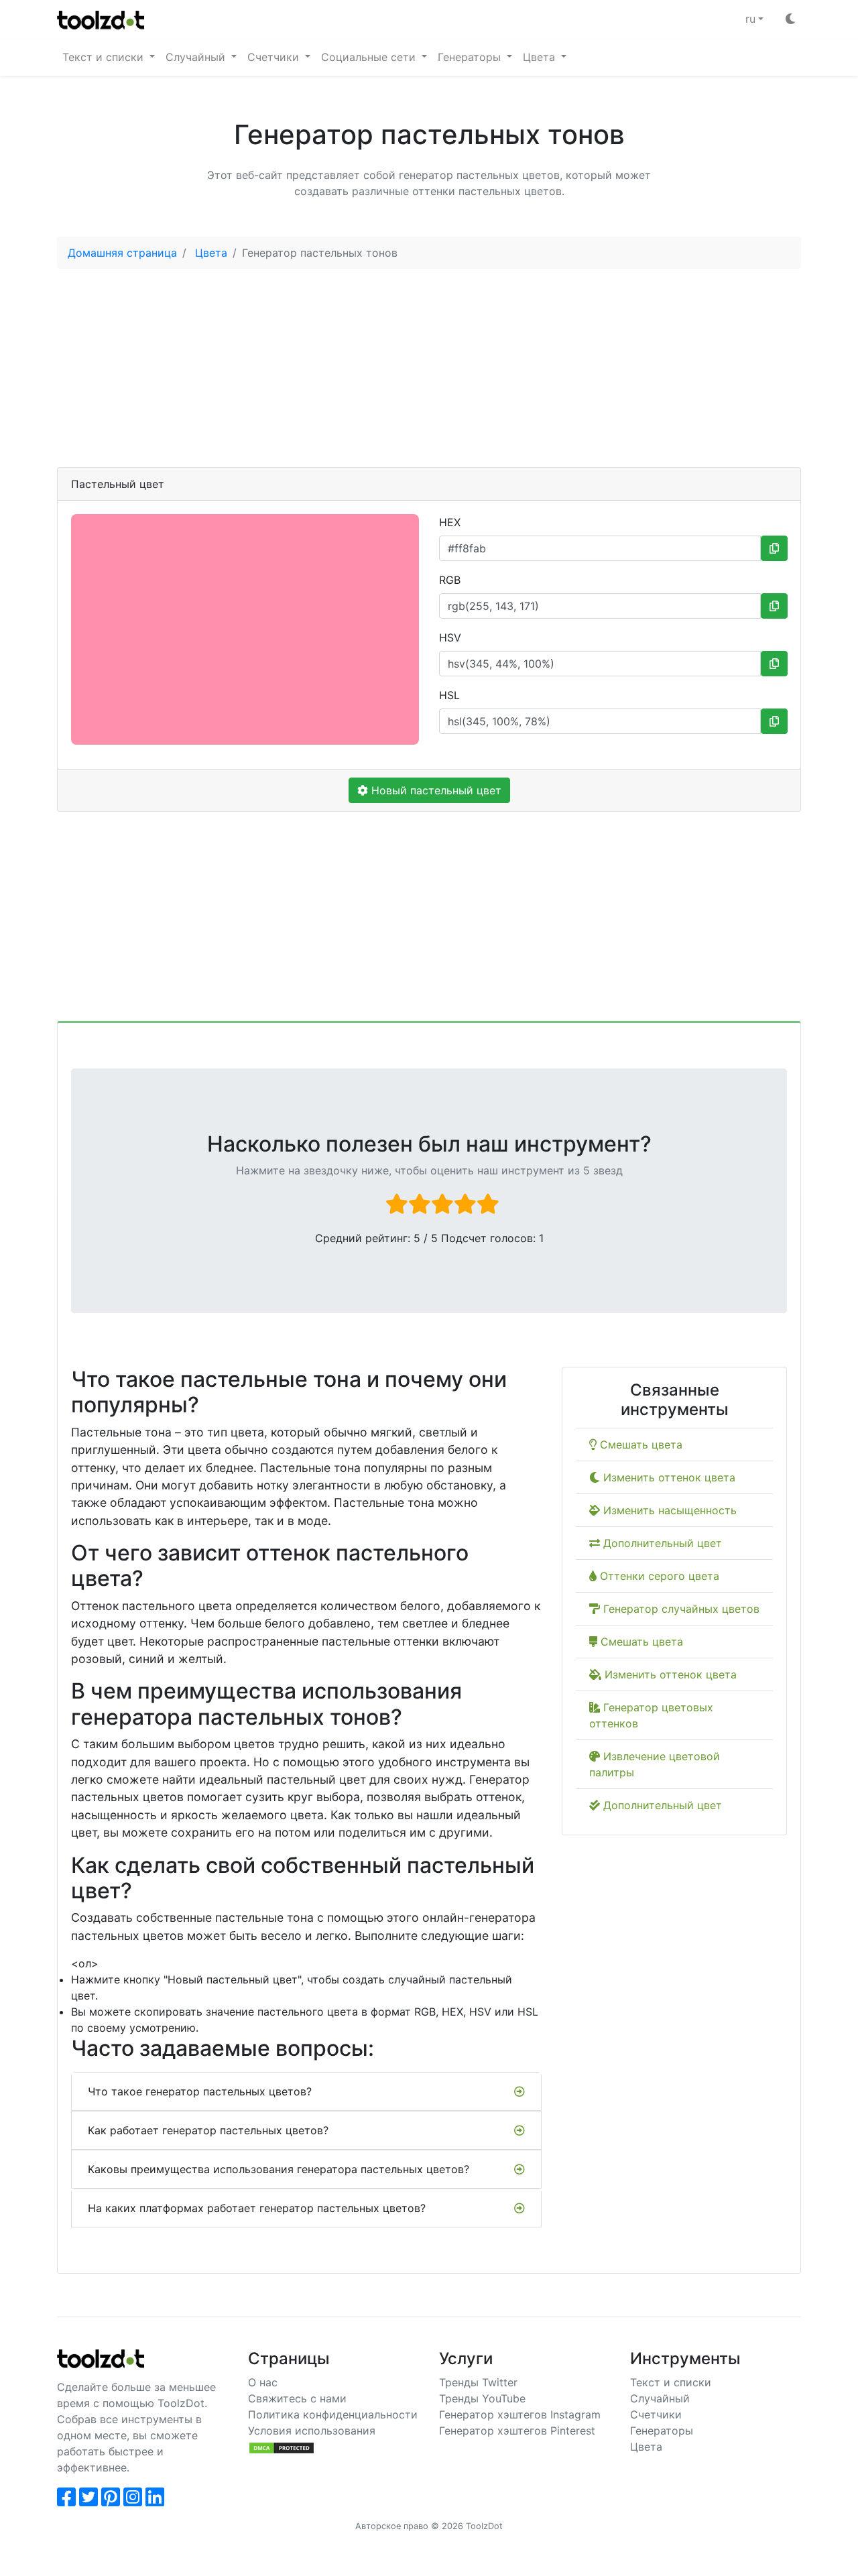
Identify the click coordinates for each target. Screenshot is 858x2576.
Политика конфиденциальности (333, 2414)
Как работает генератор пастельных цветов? (208, 2130)
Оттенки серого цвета (658, 1576)
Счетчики (656, 2414)
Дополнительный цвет (661, 1543)
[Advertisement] (429, 373)
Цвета (211, 253)
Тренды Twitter (478, 2382)
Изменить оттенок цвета (668, 1477)
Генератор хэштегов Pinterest (517, 2431)
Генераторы (662, 2431)
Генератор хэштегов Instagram (520, 2414)
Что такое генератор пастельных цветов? (200, 2091)
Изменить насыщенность (668, 1510)
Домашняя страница (122, 253)
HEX (450, 522)
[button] (754, 19)
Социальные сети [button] (370, 57)
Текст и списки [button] (105, 57)
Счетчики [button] (275, 57)
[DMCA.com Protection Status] (282, 2447)
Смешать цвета (639, 1445)
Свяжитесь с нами (297, 2398)
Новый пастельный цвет (435, 790)
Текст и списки (671, 2382)
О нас (263, 2382)
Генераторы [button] (471, 57)
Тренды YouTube (482, 2398)
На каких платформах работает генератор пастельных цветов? (257, 2208)
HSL (449, 695)
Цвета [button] (541, 57)
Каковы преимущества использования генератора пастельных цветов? (279, 2169)
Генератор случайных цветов (680, 1609)
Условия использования (312, 2431)
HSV (450, 637)
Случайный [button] (197, 57)
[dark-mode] (790, 19)
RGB (450, 580)
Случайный (660, 2398)
